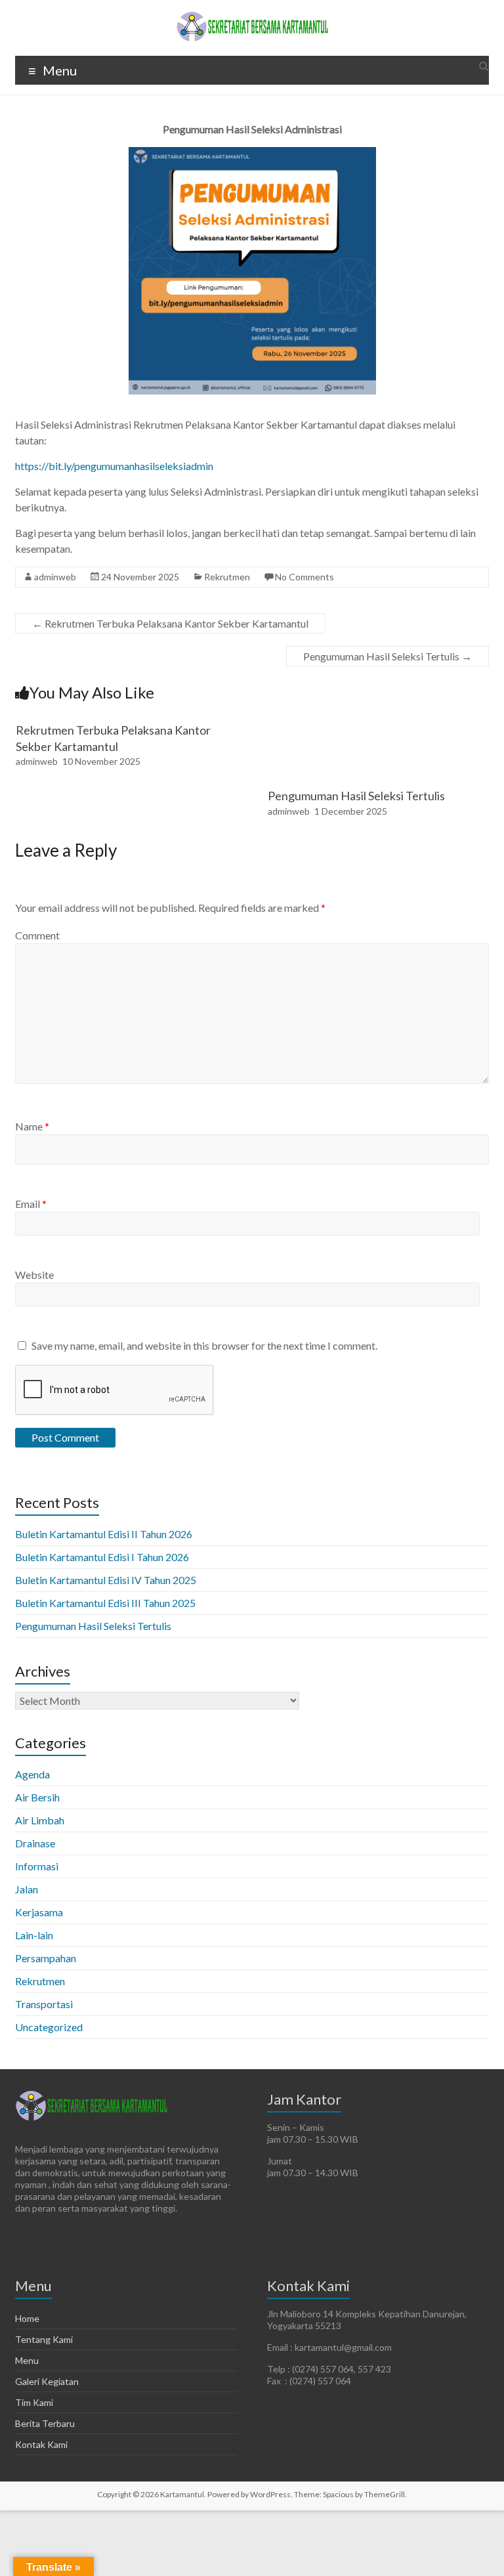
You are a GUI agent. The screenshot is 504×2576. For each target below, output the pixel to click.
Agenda (32, 1774)
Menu (27, 2360)
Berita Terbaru (45, 2423)
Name (32, 1126)
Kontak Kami (41, 2444)
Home (27, 2318)
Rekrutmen (227, 577)
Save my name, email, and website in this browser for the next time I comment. (204, 1345)
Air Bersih (37, 1797)
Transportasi (44, 2004)
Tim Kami (34, 2402)
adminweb (55, 577)
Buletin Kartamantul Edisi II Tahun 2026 (104, 1534)
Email (31, 1204)
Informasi (37, 1866)
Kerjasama (39, 1912)
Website (34, 1275)
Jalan (27, 1889)
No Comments (304, 577)
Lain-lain (34, 1935)
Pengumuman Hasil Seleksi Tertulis (388, 656)
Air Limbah (40, 1820)
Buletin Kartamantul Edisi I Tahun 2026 (102, 1557)
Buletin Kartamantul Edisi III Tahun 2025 (105, 1603)
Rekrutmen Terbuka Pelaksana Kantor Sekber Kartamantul (170, 623)
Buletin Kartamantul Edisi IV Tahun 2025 (106, 1580)
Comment (37, 935)
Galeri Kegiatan (47, 2381)
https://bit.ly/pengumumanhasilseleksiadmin (114, 466)
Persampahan (46, 1958)
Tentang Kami (44, 2339)
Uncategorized (49, 2027)
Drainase (35, 1843)
